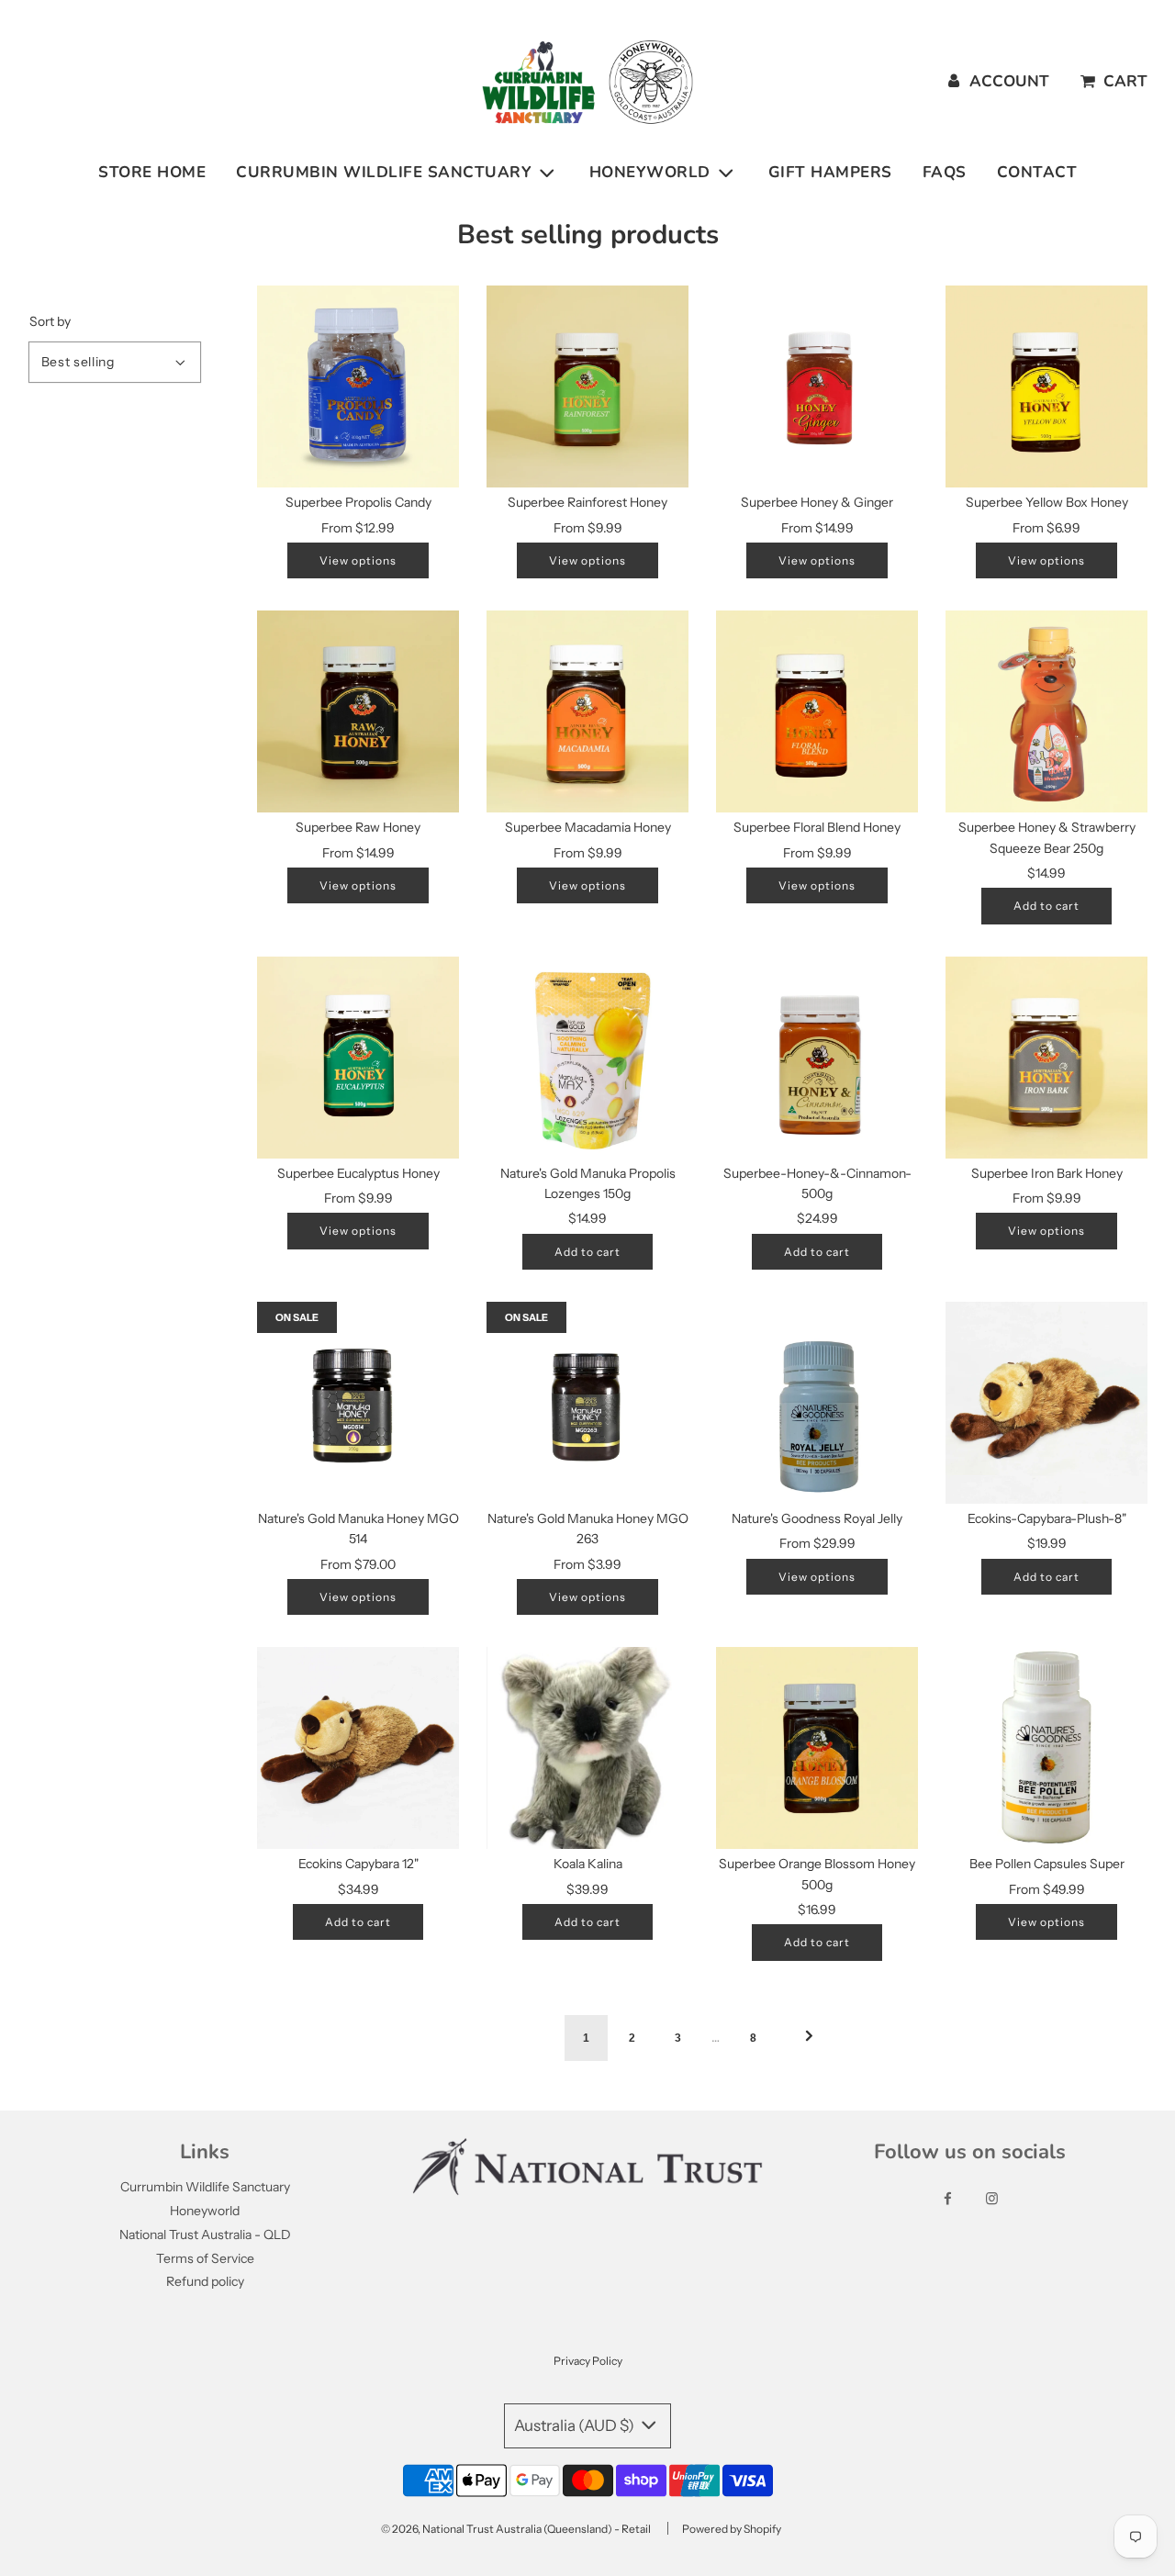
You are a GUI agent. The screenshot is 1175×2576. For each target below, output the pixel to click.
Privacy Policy (588, 2361)
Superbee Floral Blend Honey (817, 827)
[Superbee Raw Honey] (358, 711)
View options (358, 560)
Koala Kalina (588, 1864)
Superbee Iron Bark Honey (1047, 1173)
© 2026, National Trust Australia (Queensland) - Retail (516, 2529)
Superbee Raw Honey (358, 827)
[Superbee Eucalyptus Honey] (358, 1058)
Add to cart (1046, 906)
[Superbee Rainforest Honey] (587, 386)
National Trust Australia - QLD (205, 2234)
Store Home (152, 172)
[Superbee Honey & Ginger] (817, 386)
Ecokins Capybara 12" (358, 1864)
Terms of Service (205, 2258)
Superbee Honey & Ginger (817, 502)
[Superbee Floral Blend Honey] (817, 711)
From (358, 528)
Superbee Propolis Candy (358, 502)
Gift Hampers (830, 172)
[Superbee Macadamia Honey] (587, 711)
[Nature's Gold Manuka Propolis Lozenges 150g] (587, 1058)
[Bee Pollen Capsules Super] (1046, 1748)
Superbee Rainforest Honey (587, 502)
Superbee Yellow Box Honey (1047, 502)
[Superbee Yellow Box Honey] (1046, 386)
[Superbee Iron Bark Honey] (1046, 1058)
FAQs (945, 172)
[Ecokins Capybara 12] (358, 1748)
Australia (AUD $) (576, 2425)
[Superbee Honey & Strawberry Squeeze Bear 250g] (1046, 711)
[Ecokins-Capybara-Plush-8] (1046, 1403)
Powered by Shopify (732, 2529)
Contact (1037, 172)
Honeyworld (205, 2211)
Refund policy (205, 2281)
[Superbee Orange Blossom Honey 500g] (817, 1748)
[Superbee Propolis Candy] (358, 386)
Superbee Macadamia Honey (588, 827)
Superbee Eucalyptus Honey (358, 1173)
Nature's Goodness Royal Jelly (817, 1518)
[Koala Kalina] (587, 1748)
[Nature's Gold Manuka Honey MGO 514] (358, 1403)
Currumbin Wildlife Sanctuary (205, 2187)
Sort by (50, 321)
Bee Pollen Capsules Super (1047, 1864)
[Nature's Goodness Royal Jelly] (817, 1403)
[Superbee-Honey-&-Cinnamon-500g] (817, 1058)
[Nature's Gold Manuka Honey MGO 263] (587, 1403)
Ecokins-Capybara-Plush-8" (1047, 1518)
